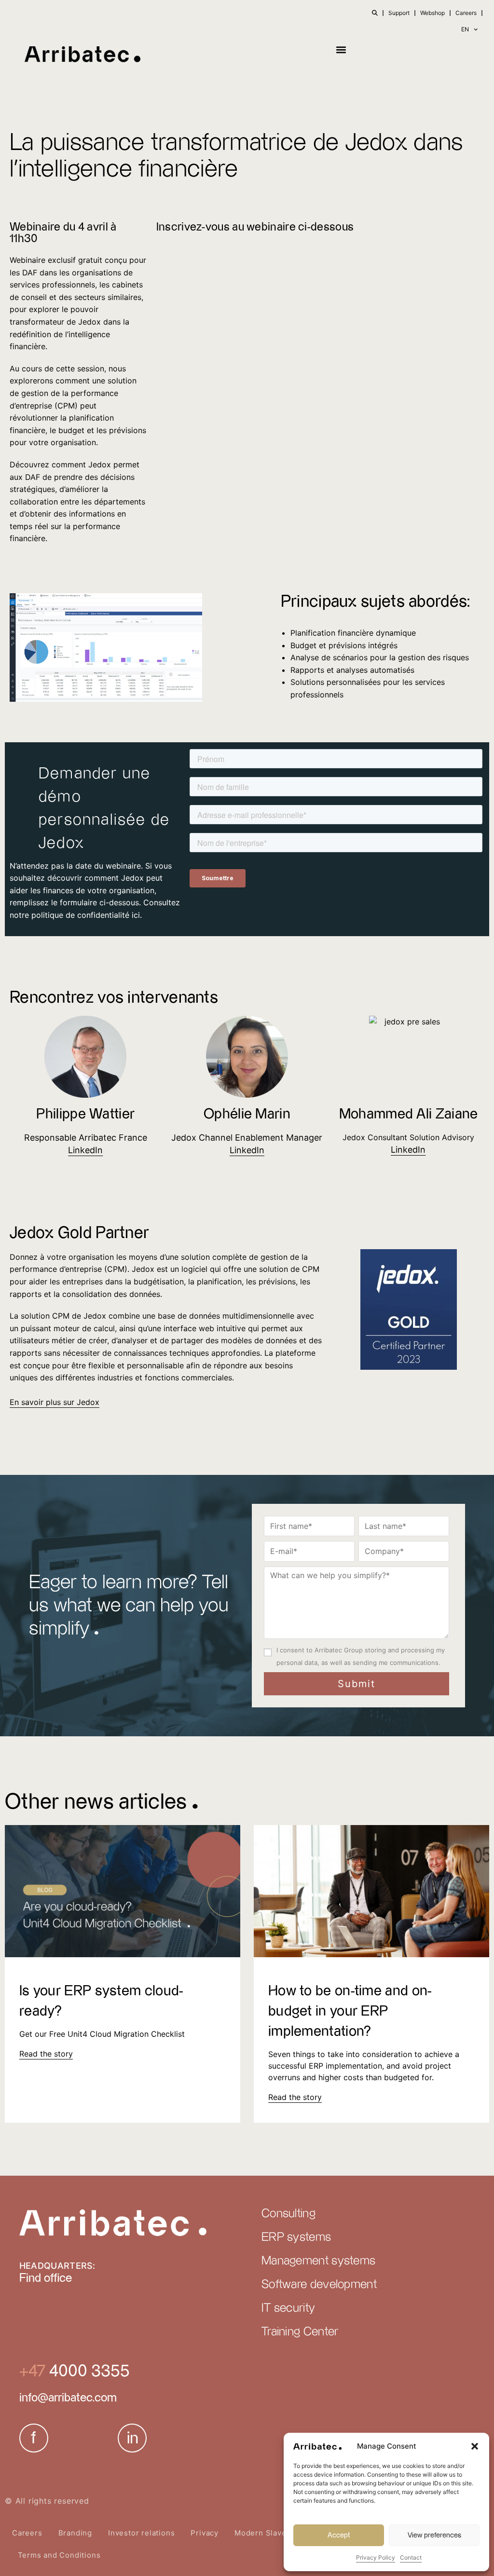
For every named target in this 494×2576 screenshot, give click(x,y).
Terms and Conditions (59, 2555)
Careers (466, 13)
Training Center (300, 2332)
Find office (46, 2278)
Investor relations (141, 2533)
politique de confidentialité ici (86, 915)
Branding (75, 2533)
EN (465, 29)
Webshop (432, 13)
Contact (411, 2557)
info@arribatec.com (68, 2398)
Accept (339, 2535)
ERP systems (296, 2237)
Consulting (288, 2214)
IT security (288, 2308)
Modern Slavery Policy (277, 2533)
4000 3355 (88, 2371)
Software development (319, 2285)
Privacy (205, 2533)
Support (399, 13)
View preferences (434, 2535)
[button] (475, 2446)
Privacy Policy (376, 2557)
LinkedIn (247, 1150)
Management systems (318, 2261)
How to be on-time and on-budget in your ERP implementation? (350, 2011)
